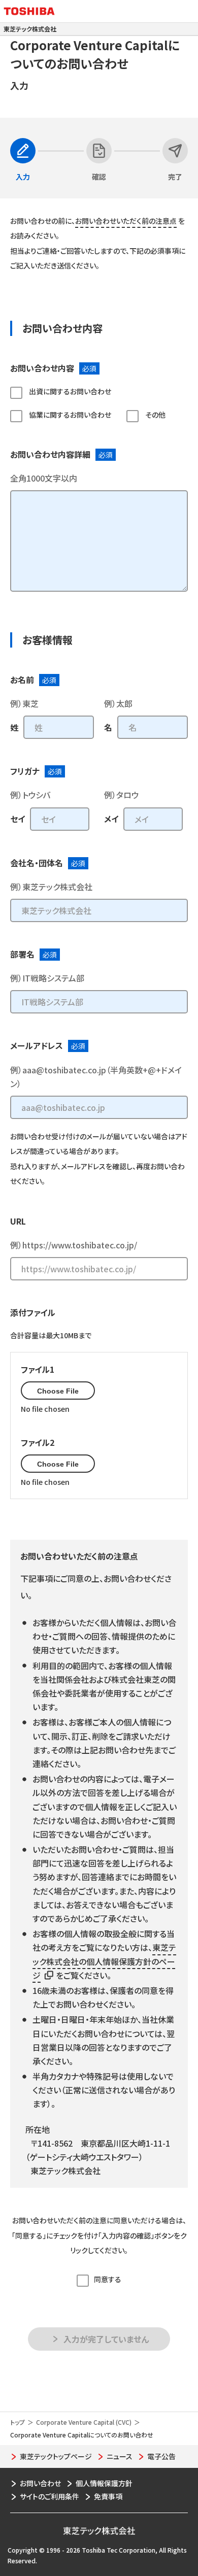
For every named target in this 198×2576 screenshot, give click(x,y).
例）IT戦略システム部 (47, 978)
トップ (18, 2422)
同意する (108, 2279)
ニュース (120, 2456)
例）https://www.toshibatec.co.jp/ (74, 1245)
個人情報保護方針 (104, 2483)
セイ (18, 819)
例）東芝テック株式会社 (51, 887)
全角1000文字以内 (44, 478)
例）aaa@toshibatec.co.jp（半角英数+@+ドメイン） (96, 1077)
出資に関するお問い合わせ (69, 391)
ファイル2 (38, 1442)
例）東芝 (24, 703)
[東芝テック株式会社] (99, 2529)
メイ (111, 819)
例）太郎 (118, 703)
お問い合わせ (40, 2483)
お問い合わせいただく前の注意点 (126, 221)
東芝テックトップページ (56, 2456)
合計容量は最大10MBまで (51, 1335)
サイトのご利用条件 (49, 2496)
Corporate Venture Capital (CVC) (84, 2422)
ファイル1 (38, 1369)
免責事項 (108, 2496)
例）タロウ (121, 795)
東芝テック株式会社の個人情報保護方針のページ (104, 1961)
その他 (155, 415)
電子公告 (161, 2456)
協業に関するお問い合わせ (69, 415)
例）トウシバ (30, 795)
